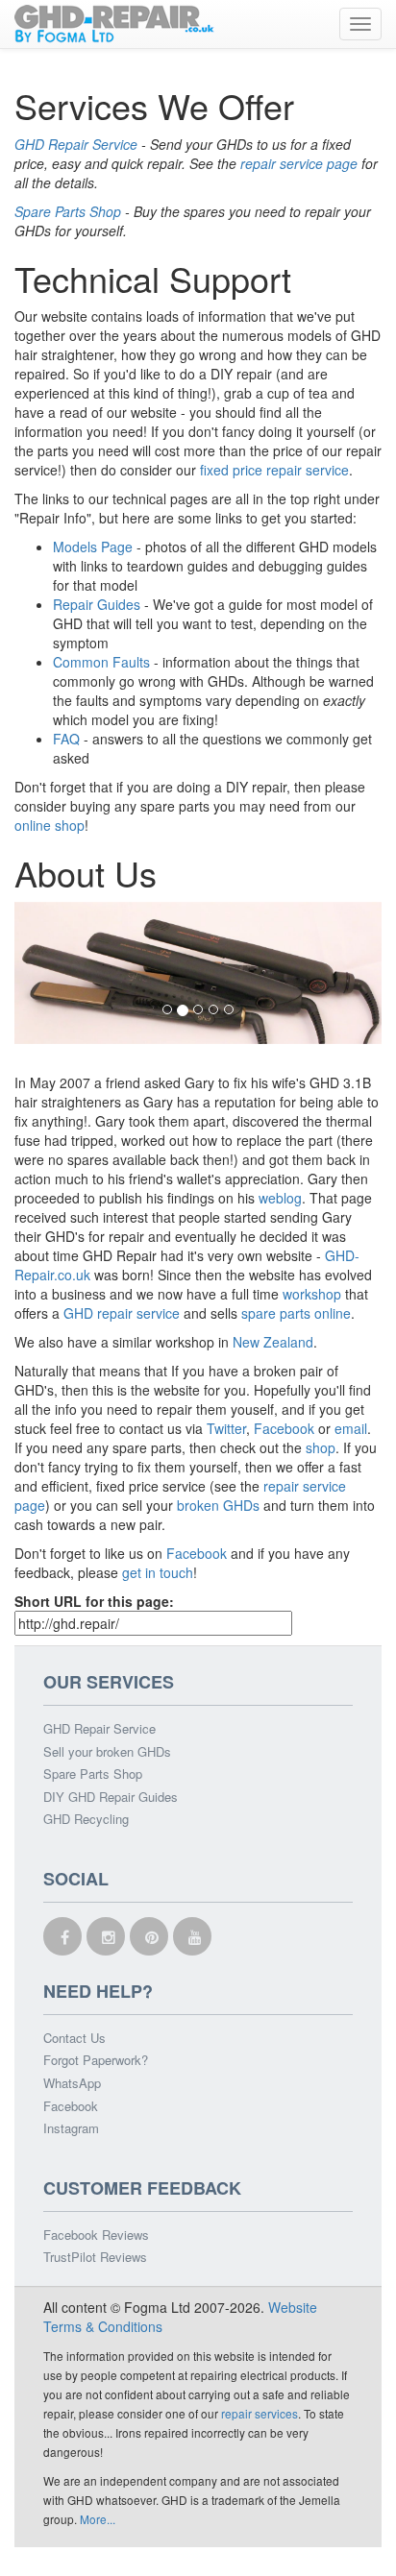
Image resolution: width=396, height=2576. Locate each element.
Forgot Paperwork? (96, 2060)
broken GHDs (218, 1505)
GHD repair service (122, 1313)
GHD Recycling (86, 1819)
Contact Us (74, 2038)
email (351, 1428)
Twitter (226, 1428)
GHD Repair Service (76, 144)
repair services (260, 2413)
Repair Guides (97, 604)
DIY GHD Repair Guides (111, 1797)
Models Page (93, 547)
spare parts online (296, 1313)
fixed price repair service (274, 470)
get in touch (158, 1572)
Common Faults (101, 662)
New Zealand (273, 1342)
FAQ (66, 739)
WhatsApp (72, 2083)
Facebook (286, 1428)
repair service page (299, 163)
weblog (280, 1198)
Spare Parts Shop (68, 211)
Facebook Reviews (96, 2235)
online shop (49, 825)
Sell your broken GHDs (107, 1752)
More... (98, 2519)
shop (321, 1447)
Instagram (71, 2128)
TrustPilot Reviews (95, 2257)
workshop (312, 1294)
